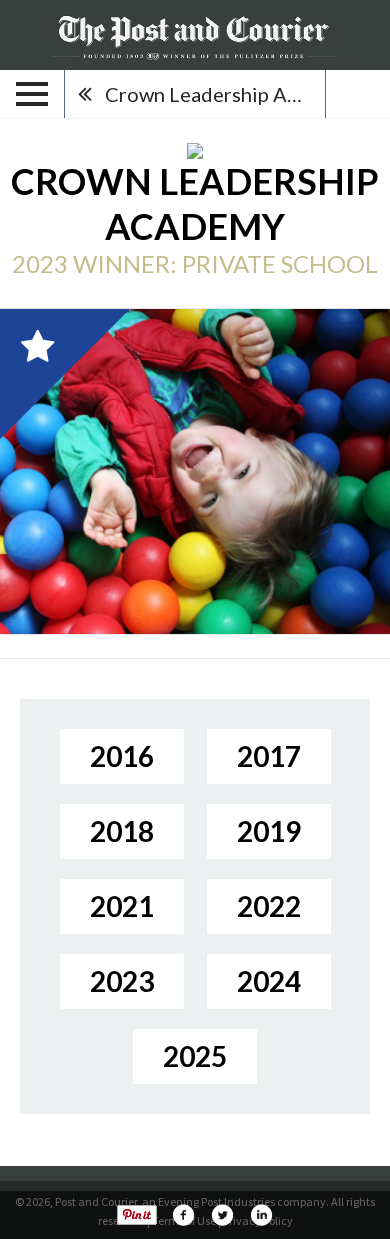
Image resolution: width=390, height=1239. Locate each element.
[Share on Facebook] (183, 1215)
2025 (195, 1056)
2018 (122, 831)
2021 (122, 906)
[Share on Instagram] (261, 1215)
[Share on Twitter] (222, 1215)
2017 (269, 756)
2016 (122, 756)
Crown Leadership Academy (215, 94)
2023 (122, 981)
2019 (269, 831)
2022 (269, 906)
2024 (269, 981)
